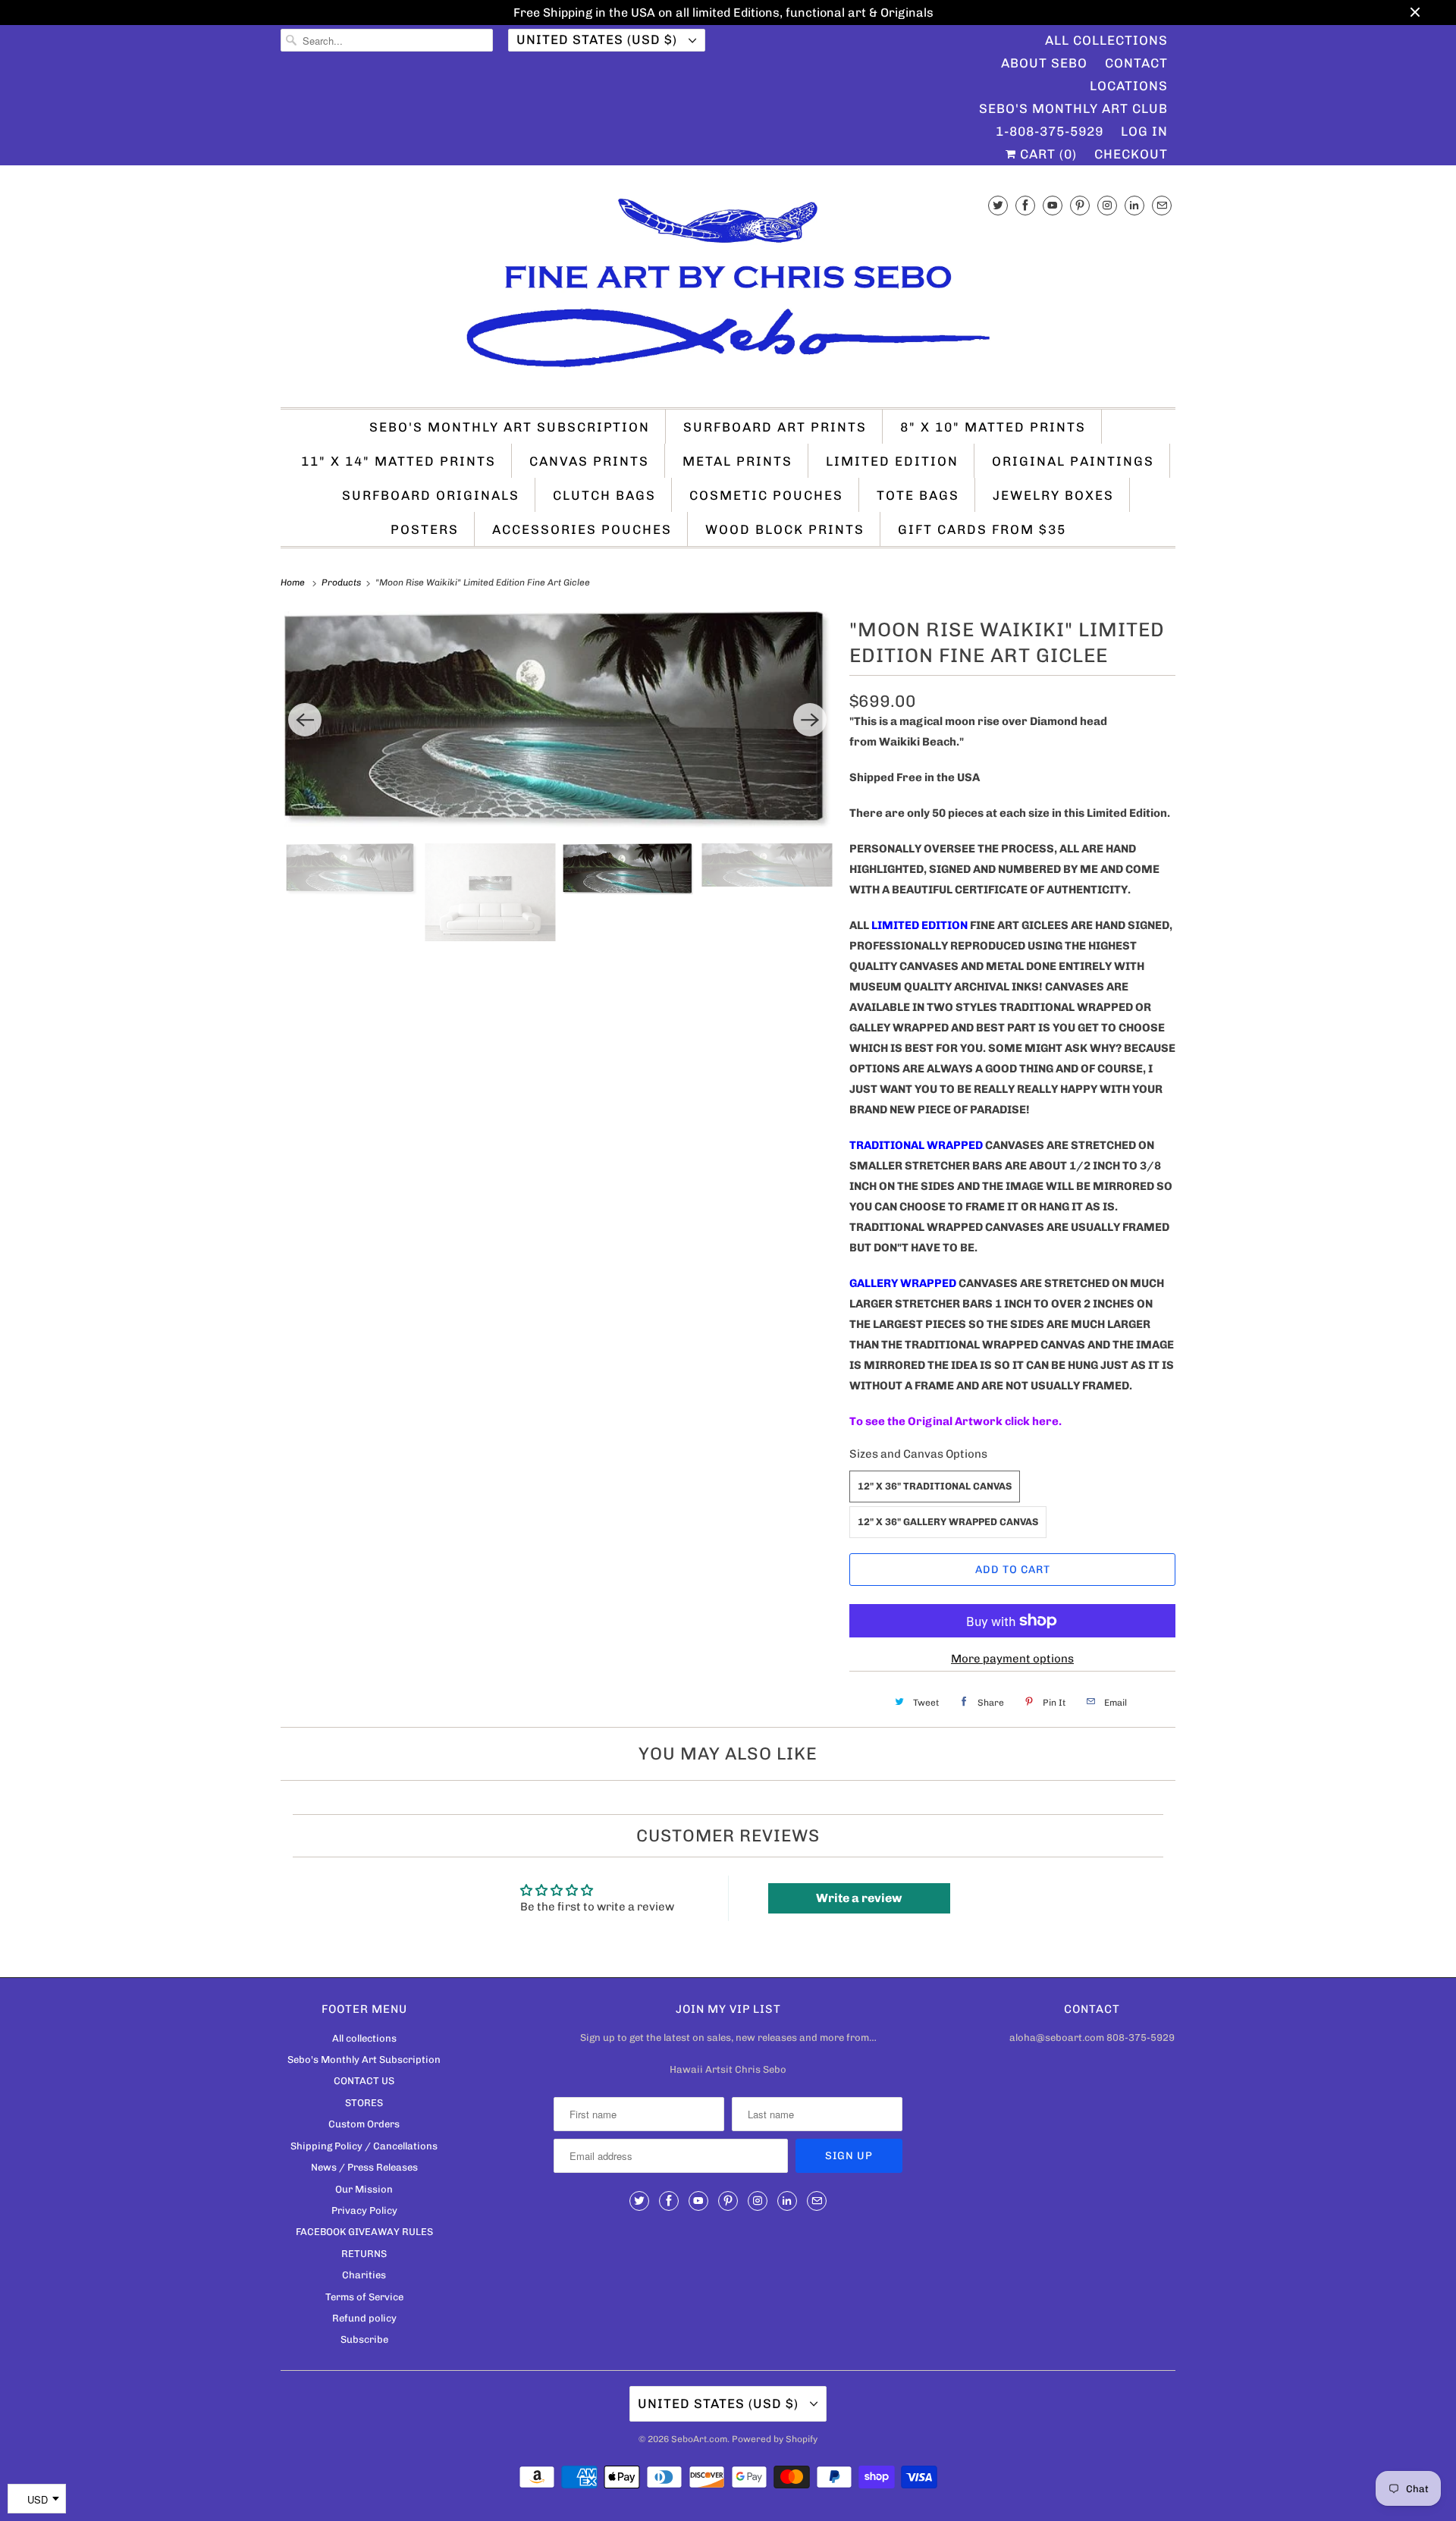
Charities (364, 2275)
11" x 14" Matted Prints (399, 461)
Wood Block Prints (785, 529)
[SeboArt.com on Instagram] (1107, 205)
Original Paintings (1073, 461)
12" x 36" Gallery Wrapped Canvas (948, 1522)
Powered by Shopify (775, 2439)
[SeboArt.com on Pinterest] (1080, 205)
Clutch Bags (604, 495)
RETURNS (364, 2254)
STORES (364, 2103)
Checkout (1131, 154)
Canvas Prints (589, 461)
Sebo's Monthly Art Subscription (510, 427)
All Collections (1106, 40)
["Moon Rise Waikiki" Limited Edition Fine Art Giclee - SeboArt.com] (557, 719)
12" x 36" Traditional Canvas (935, 1486)
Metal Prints (737, 461)
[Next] (810, 720)
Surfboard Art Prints (775, 427)
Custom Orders (364, 2124)
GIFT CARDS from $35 (982, 529)
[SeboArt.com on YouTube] (1053, 205)
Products (342, 582)
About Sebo (1044, 63)
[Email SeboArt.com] (1162, 205)
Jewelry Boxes (1053, 495)
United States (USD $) (599, 39)
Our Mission (364, 2189)
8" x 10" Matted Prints (993, 427)
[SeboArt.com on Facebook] (1025, 205)
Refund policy (364, 2318)
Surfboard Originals (431, 495)
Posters (425, 529)
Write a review (859, 1898)
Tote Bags (918, 495)
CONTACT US (364, 2081)
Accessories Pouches (582, 529)
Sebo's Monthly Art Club (1073, 108)
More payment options (1012, 1659)
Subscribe (364, 2339)
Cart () (1046, 154)
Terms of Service (364, 2297)
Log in (1144, 131)
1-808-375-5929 (1050, 131)
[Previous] (305, 720)
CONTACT (1136, 63)
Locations (1129, 86)
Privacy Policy (364, 2210)
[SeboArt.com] (728, 290)
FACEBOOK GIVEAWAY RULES (364, 2232)
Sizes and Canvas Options (918, 1454)
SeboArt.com (699, 2439)
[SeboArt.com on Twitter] (998, 205)
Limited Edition (892, 461)
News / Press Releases (364, 2167)
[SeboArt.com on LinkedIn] (1134, 205)
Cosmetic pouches (766, 495)
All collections (364, 2038)
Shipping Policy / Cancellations (364, 2146)
